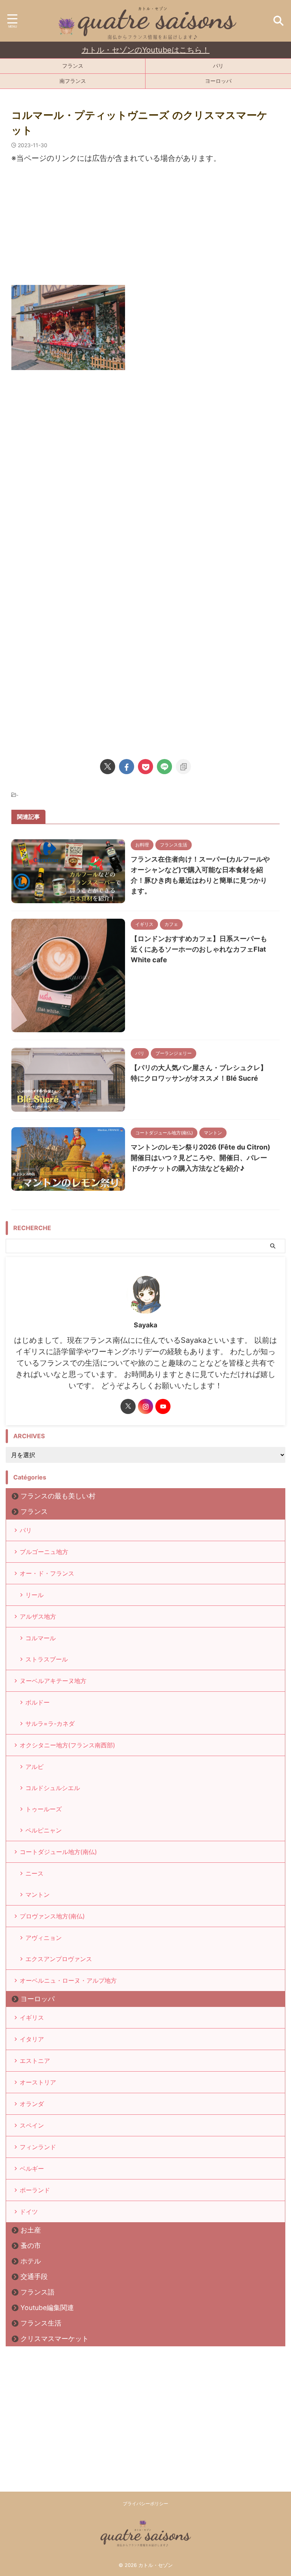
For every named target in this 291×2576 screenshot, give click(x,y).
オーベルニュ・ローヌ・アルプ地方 (68, 1980)
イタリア (32, 2039)
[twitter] (108, 767)
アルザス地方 (38, 1616)
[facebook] (127, 767)
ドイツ (29, 2212)
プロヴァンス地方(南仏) (52, 1916)
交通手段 (34, 2277)
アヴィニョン (44, 1938)
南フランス (73, 81)
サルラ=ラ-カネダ (50, 1724)
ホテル (31, 2261)
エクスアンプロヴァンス (59, 1959)
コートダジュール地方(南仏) (58, 1852)
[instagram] (145, 1406)
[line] (164, 767)
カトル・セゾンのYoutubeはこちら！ (145, 50)
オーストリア (38, 2082)
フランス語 (38, 2292)
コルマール (41, 1638)
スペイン (32, 2125)
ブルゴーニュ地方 (44, 1552)
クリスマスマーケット (55, 2339)
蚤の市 (31, 2245)
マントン (38, 1895)
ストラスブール (47, 1659)
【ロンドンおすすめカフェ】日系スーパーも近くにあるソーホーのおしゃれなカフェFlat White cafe (199, 949)
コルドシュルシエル (53, 1788)
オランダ (32, 2104)
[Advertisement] (145, 228)
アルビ (34, 1767)
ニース (34, 1873)
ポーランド (35, 2190)
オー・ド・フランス (47, 1573)
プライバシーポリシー (145, 2504)
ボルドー (38, 1702)
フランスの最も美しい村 (58, 1496)
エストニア (35, 2061)
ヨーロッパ (218, 81)
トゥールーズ (44, 1809)
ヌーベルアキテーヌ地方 (53, 1681)
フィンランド (38, 2147)
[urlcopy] (183, 767)
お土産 (31, 2230)
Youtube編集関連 (47, 2308)
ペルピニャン (44, 1830)
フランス (73, 66)
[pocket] (145, 767)
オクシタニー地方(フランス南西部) (67, 1745)
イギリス (32, 2018)
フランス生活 (41, 2323)
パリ (218, 66)
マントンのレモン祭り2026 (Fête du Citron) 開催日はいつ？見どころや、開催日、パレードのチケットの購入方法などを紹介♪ (200, 1158)
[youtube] (163, 1406)
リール (34, 1595)
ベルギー (32, 2168)
